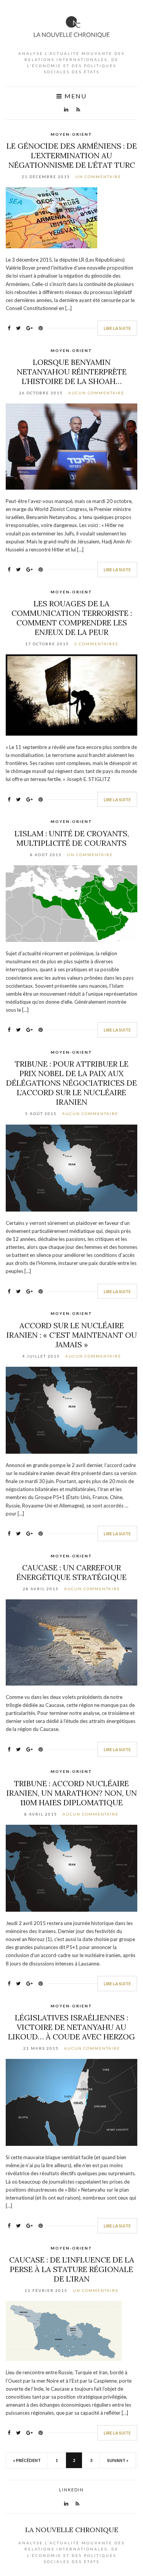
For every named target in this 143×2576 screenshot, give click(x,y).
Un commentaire (98, 177)
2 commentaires (96, 644)
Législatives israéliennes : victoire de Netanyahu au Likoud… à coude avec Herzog (71, 2027)
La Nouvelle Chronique (72, 2530)
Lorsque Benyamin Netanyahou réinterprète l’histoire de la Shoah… (72, 372)
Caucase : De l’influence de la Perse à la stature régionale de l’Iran (72, 2269)
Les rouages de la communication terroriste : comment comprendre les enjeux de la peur (72, 618)
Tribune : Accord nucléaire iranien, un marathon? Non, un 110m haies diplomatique (72, 1793)
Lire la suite (117, 328)
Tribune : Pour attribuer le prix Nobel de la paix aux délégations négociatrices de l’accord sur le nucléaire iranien (71, 1083)
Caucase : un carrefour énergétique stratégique (71, 1572)
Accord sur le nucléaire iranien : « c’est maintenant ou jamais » (72, 1335)
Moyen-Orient (71, 134)
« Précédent (27, 2460)
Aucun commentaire (96, 393)
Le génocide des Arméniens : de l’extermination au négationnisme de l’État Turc (72, 155)
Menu (75, 96)
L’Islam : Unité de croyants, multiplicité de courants (72, 838)
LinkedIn (71, 2490)
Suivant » (118, 2460)
